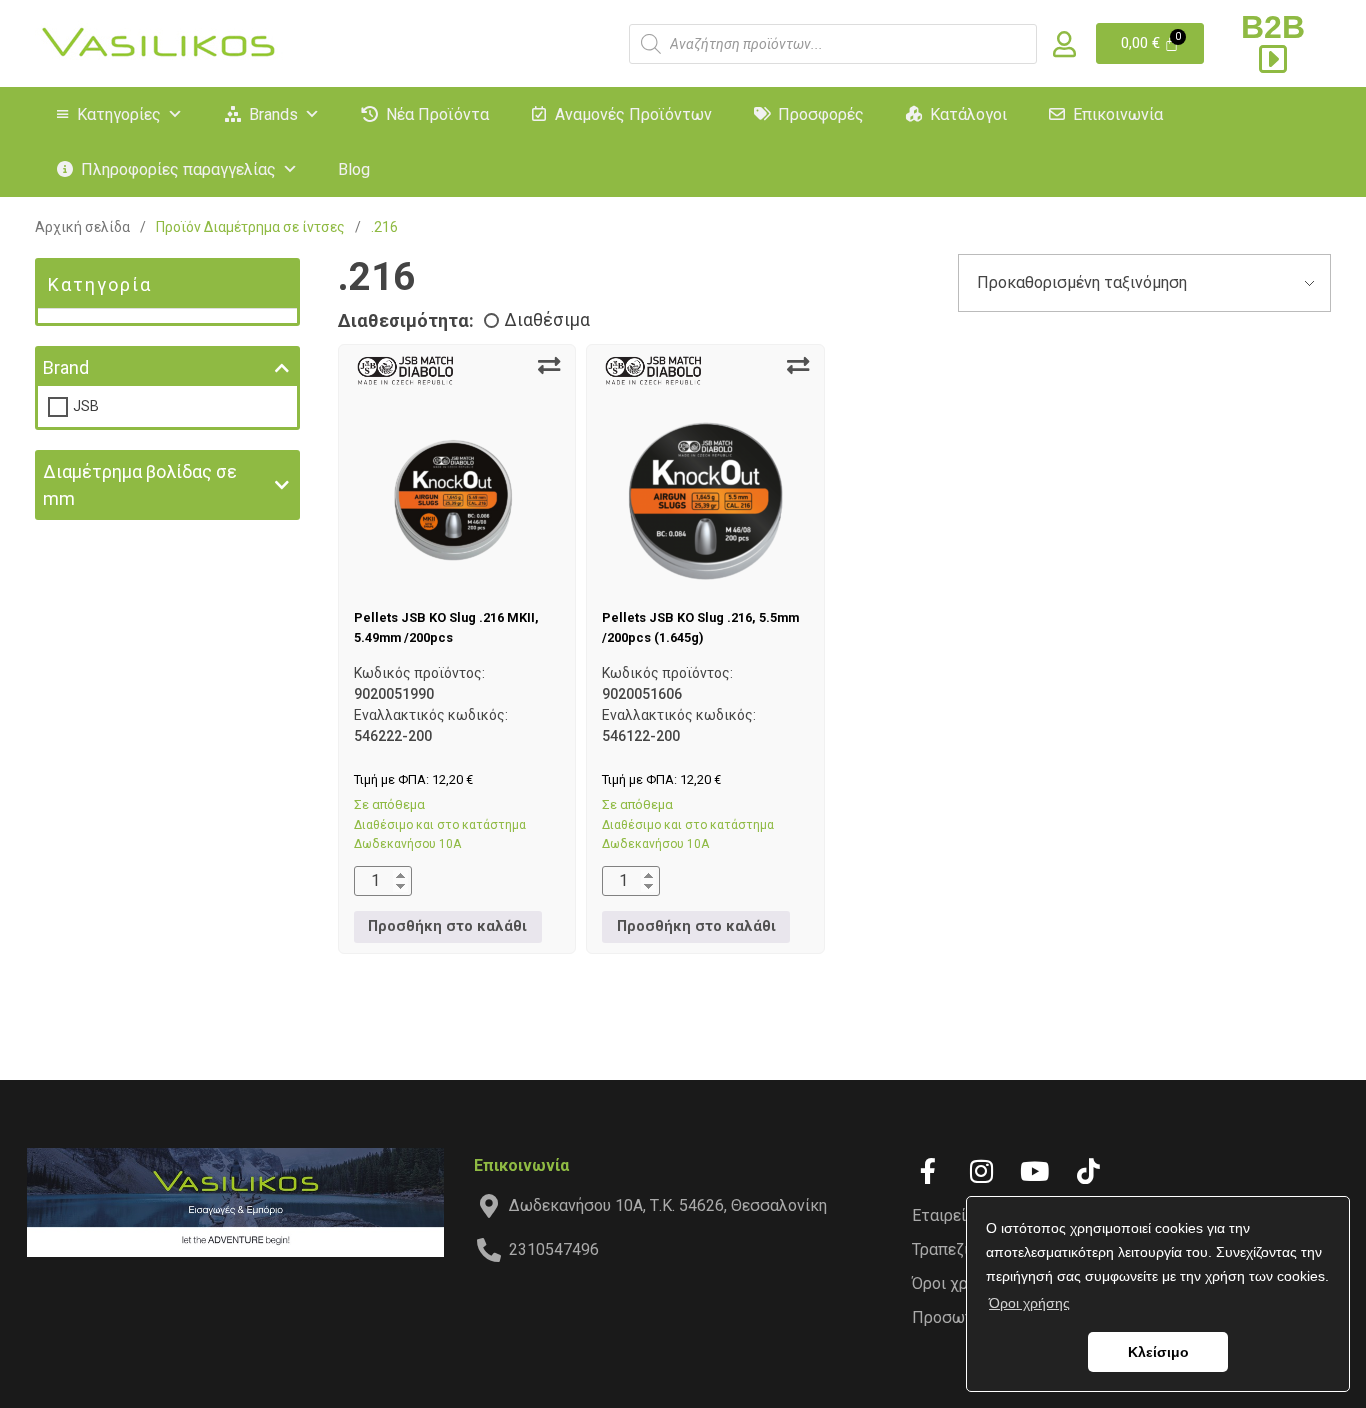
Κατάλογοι (968, 114)
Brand (66, 367)
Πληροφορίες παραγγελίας (178, 169)
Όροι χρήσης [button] (1029, 1303)
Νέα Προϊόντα (437, 114)
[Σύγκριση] (549, 366)
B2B (1273, 27)
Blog (354, 169)
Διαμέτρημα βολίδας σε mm (140, 485)
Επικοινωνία (1118, 114)
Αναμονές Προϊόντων (633, 114)
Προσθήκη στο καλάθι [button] (447, 926)
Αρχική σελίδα (82, 227)
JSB (86, 406)
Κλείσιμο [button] (1158, 1352)
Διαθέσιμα (547, 320)
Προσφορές (821, 114)
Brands (273, 114)
